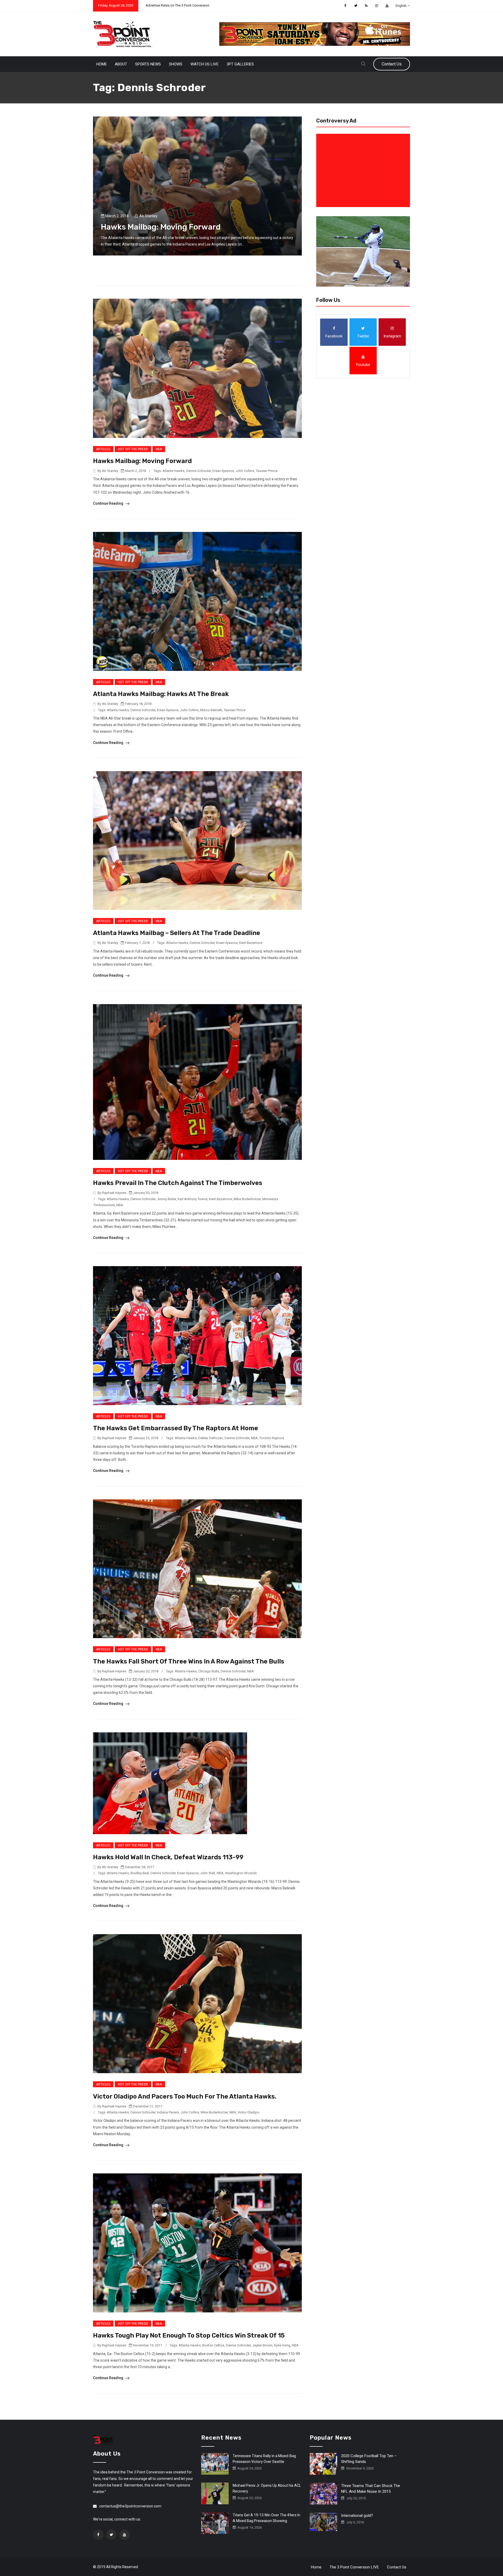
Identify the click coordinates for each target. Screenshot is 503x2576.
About (121, 64)
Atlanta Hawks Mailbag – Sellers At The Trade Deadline (177, 933)
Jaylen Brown (262, 2345)
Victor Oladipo (248, 2112)
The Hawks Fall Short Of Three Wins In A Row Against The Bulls (189, 1661)
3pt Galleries (240, 64)
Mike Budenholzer (247, 1199)
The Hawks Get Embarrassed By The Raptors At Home (176, 1428)
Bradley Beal (140, 1873)
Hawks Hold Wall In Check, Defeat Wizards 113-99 (168, 1857)
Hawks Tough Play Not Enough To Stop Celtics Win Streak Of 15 (189, 2335)
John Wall (208, 1873)
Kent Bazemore (251, 943)
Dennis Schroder (198, 471)
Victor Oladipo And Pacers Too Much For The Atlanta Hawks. (185, 2096)
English (401, 6)
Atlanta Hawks (173, 471)
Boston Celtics (213, 2345)
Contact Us (392, 64)
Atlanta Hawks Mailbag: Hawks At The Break (161, 694)
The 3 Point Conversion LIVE (354, 2567)
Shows (176, 64)
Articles (103, 449)
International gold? (357, 2516)
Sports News (148, 64)
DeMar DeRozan (211, 1438)
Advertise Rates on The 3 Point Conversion (177, 5)
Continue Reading (109, 503)
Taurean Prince (267, 471)
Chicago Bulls (209, 1671)
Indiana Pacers (168, 2112)
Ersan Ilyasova (223, 471)
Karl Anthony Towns (193, 1199)
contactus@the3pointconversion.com (130, 2506)
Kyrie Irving (282, 2345)
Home (102, 64)
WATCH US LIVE (204, 64)
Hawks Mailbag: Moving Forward (161, 227)
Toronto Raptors (272, 1438)
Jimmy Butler (166, 1199)
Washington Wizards (241, 1873)
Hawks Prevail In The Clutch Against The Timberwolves (178, 1183)
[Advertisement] (364, 170)
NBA (159, 449)
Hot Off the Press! (133, 449)
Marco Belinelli (211, 710)
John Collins (245, 471)
